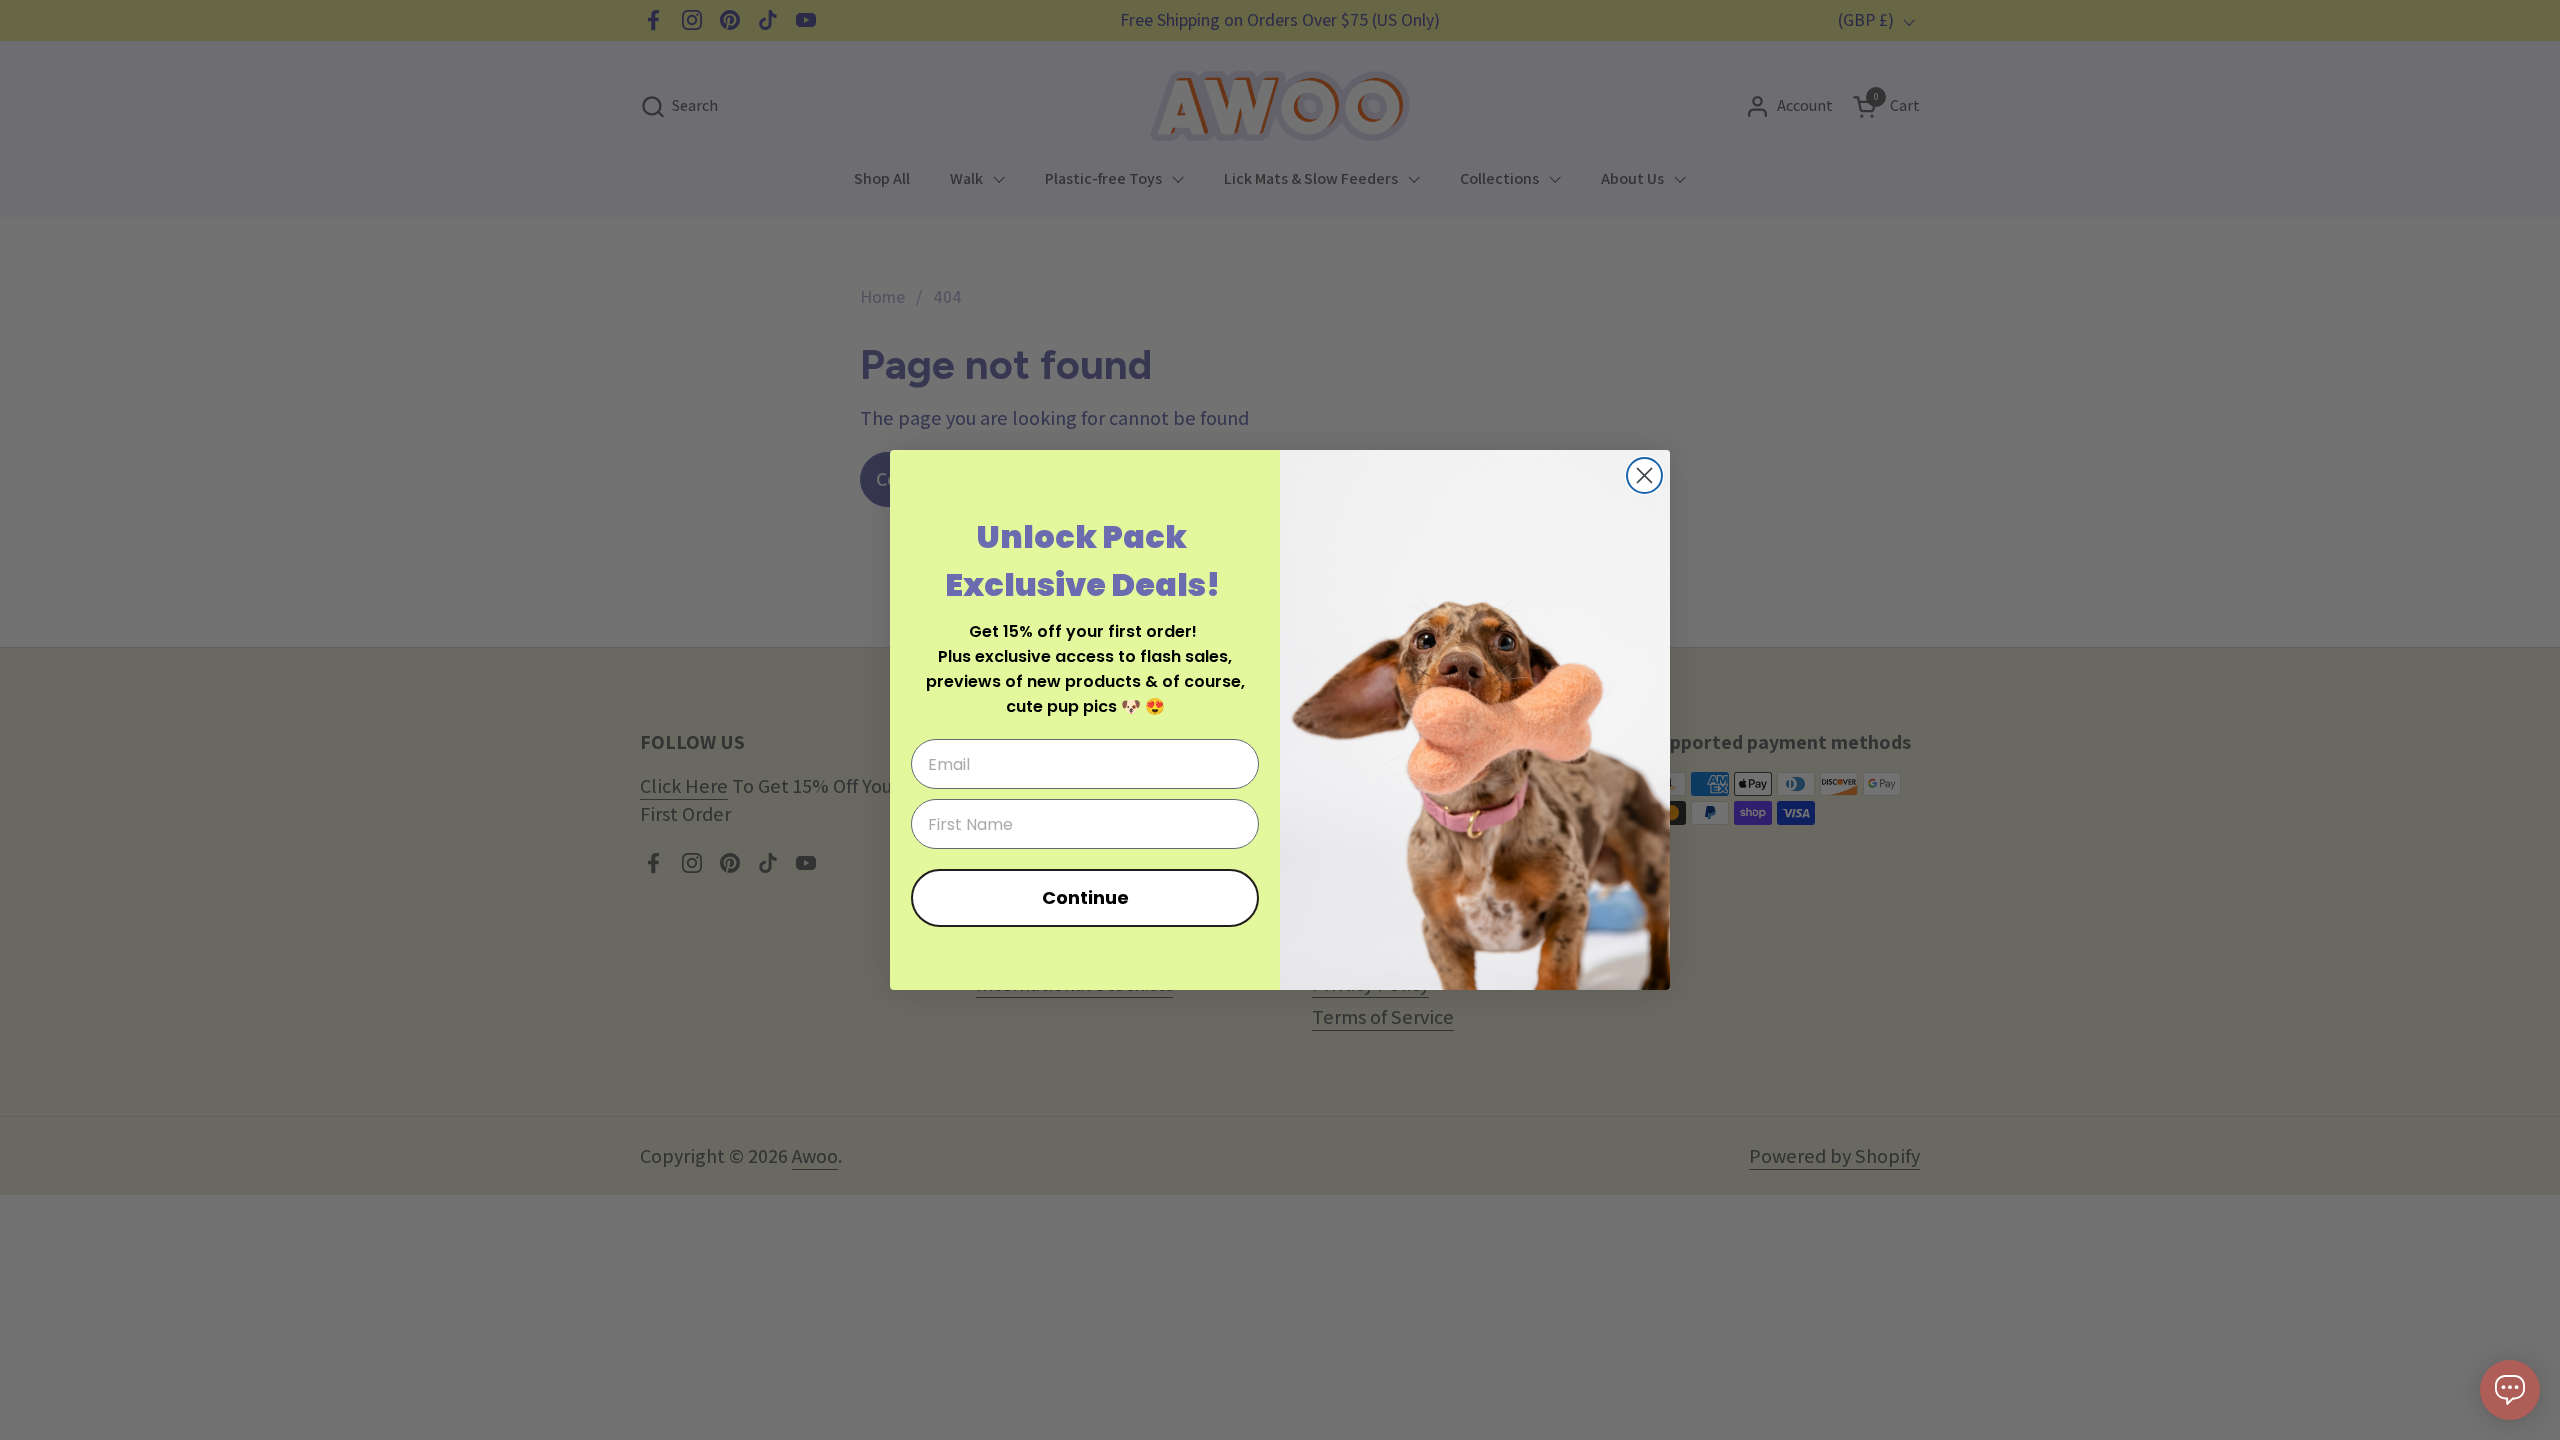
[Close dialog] (1644, 475)
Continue (1085, 897)
